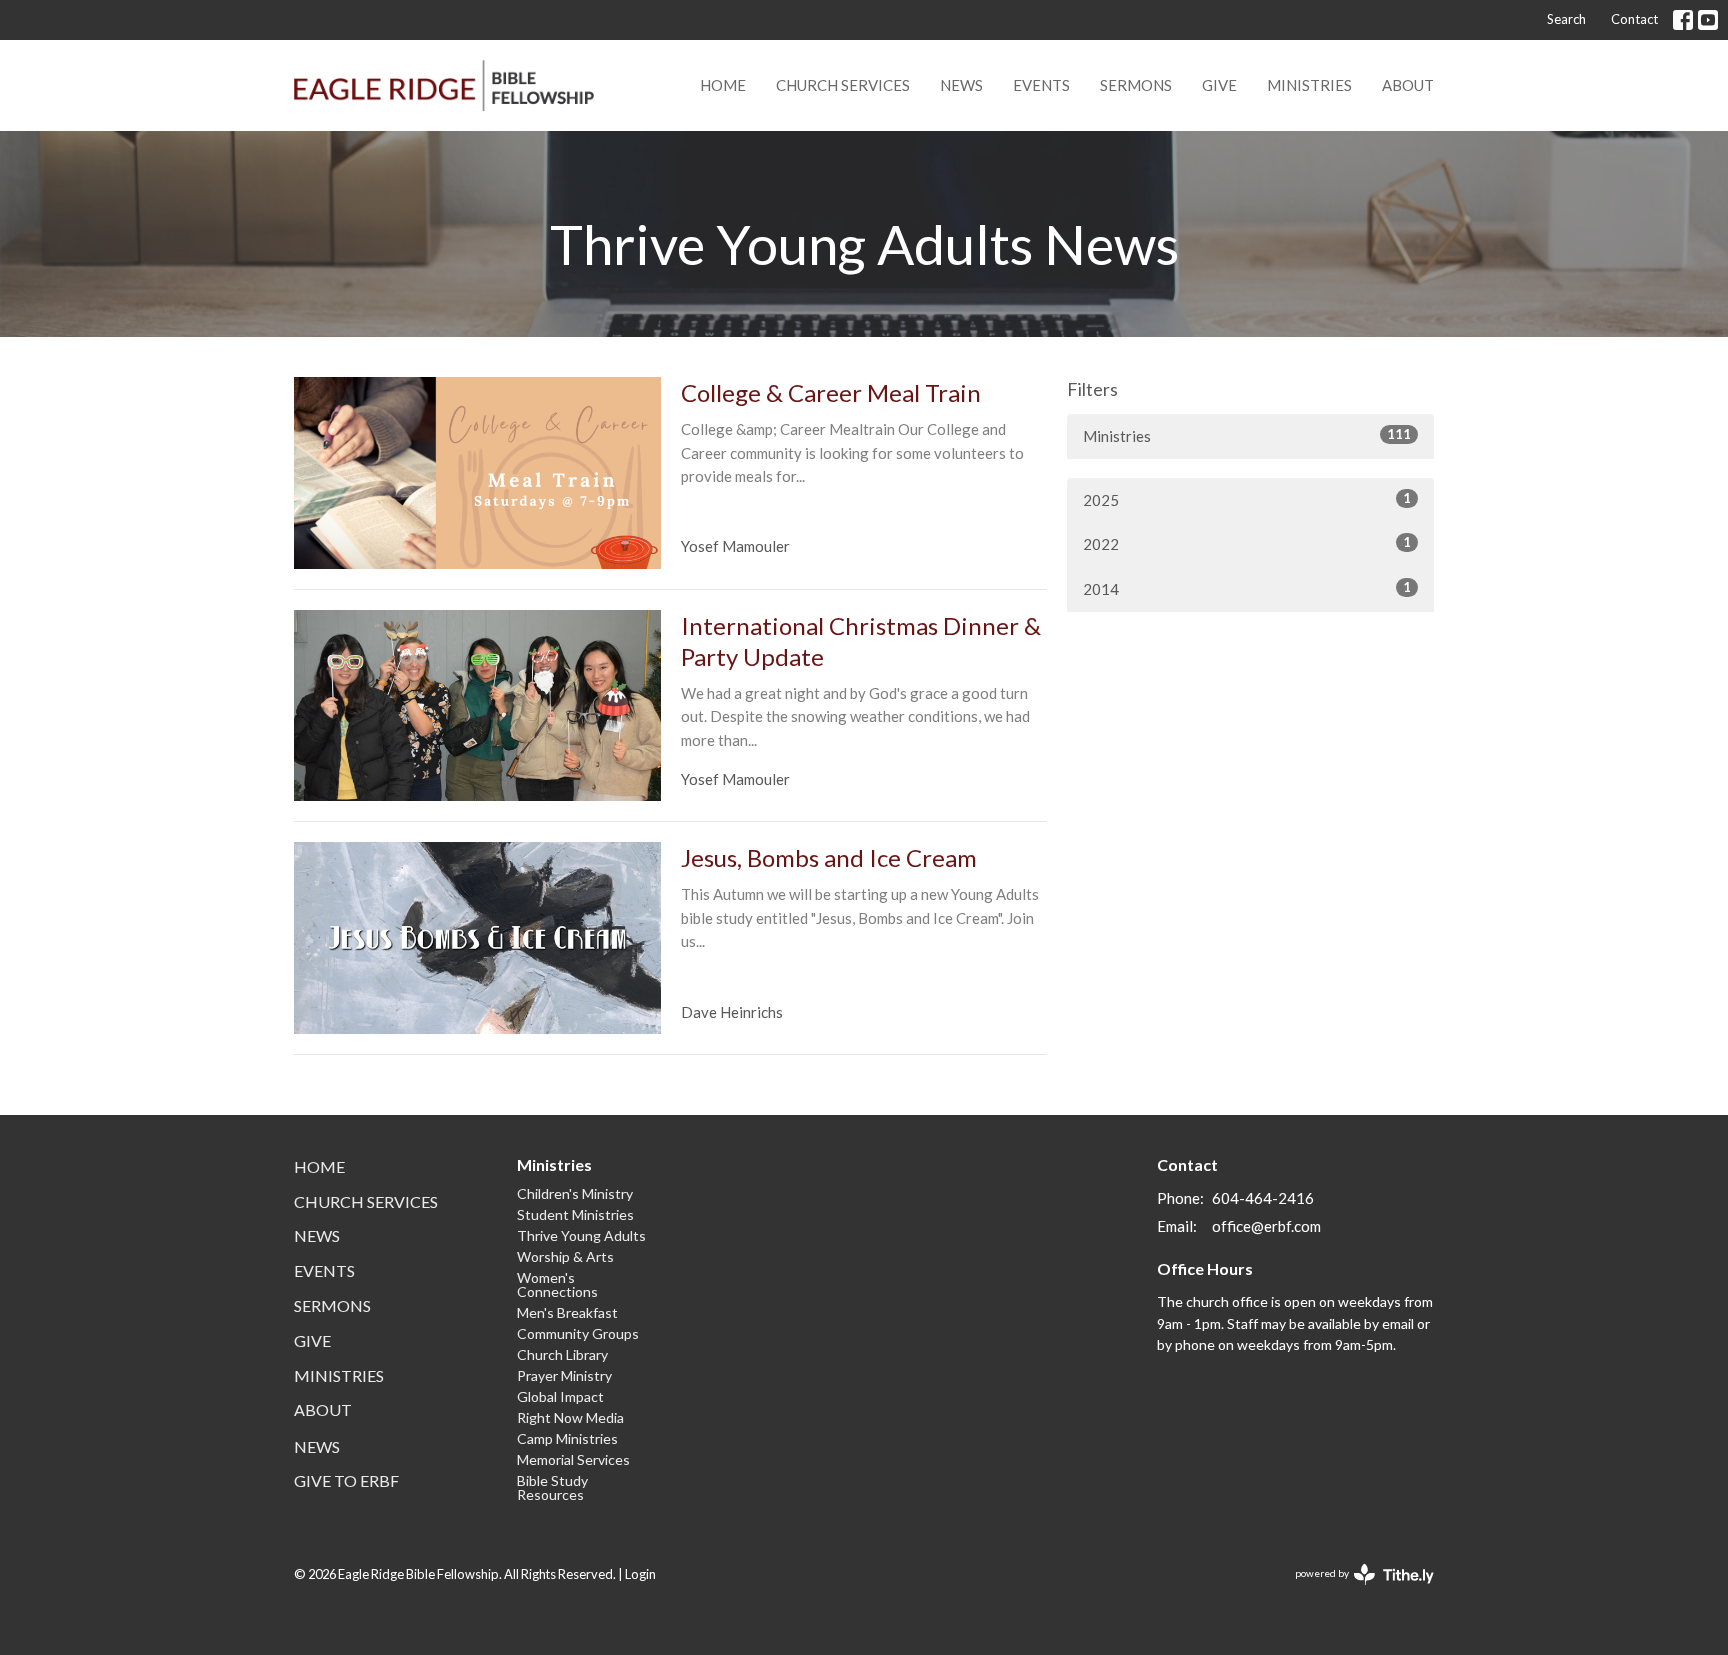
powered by (1354, 1590)
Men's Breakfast (567, 1312)
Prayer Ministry (564, 1375)
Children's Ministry (575, 1193)
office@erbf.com (1266, 1226)
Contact (1634, 19)
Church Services (843, 85)
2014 (1247, 588)
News (961, 85)
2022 (1247, 543)
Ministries (1309, 85)
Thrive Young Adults (581, 1235)
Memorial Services (573, 1459)
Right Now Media (570, 1417)
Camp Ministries (567, 1438)
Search (1566, 19)
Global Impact (560, 1396)
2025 (1247, 499)
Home (723, 85)
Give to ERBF (346, 1480)
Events (1041, 85)
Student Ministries (575, 1214)
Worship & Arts (565, 1256)
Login (640, 1574)
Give (1219, 85)
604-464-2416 (1263, 1198)
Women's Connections (557, 1284)
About (1408, 85)
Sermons (1136, 85)
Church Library (562, 1354)
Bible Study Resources (552, 1487)
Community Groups (578, 1333)
